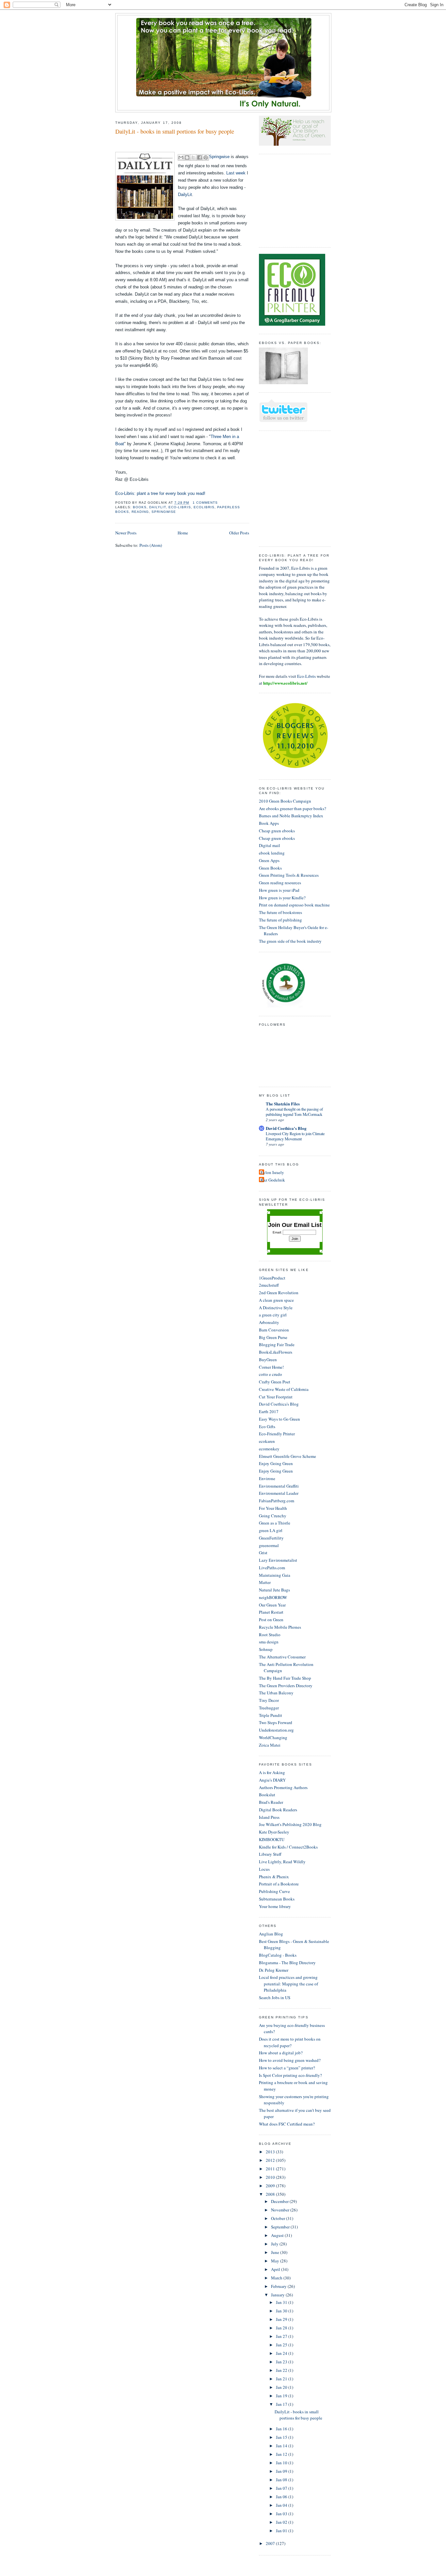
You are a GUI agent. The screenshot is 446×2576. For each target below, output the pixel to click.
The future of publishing (280, 920)
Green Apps (269, 860)
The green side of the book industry (290, 941)
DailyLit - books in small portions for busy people (175, 131)
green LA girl (271, 1530)
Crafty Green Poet (275, 1382)
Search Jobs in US (275, 1997)
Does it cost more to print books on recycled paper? (290, 2042)
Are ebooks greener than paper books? (293, 808)
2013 (271, 2152)
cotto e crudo (271, 1374)
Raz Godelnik (273, 1180)
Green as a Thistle (275, 1523)
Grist (263, 1553)
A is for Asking (272, 1772)
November (281, 2210)
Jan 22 (282, 2370)
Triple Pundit (271, 1715)
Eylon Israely (272, 1172)
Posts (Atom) (151, 545)
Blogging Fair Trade (277, 1345)
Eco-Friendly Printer (277, 1434)
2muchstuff (269, 1285)
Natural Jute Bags (274, 1590)
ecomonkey (269, 1449)
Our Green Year (272, 1605)
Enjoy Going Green (276, 1463)
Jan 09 (282, 2471)
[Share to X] (193, 157)
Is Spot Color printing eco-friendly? (290, 2075)
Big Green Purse (273, 1337)
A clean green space (276, 1300)
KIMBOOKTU (272, 1839)
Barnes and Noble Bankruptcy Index (291, 816)
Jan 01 (282, 2531)
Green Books (270, 868)
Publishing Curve (274, 1891)
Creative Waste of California (284, 1389)
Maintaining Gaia (275, 1575)
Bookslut (267, 1795)
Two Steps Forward (276, 1722)
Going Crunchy (273, 1516)
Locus (264, 1869)
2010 (271, 2177)
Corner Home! (271, 1367)
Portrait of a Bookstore (279, 1884)
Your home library (275, 1906)
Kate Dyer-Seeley (274, 1832)
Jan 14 (282, 2446)
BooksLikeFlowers (276, 1352)
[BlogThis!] (187, 157)
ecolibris (204, 507)
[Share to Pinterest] (206, 157)
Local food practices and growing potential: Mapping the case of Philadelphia (288, 1984)
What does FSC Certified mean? (287, 2124)
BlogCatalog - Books (278, 1955)
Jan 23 (282, 2362)
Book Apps (269, 823)
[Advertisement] (279, 200)
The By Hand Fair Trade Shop (285, 1678)
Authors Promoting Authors (283, 1787)
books (140, 507)
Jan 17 (282, 2404)
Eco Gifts (267, 1427)
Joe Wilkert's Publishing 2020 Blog (290, 1824)
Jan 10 (282, 2463)
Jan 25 (282, 2345)
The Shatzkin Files (283, 1104)
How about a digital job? (281, 2053)
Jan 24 (282, 2353)
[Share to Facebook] (199, 157)
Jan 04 (282, 2505)
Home (183, 533)
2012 (271, 2160)
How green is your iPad (279, 890)
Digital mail (270, 845)
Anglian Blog (271, 1934)
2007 (271, 2543)
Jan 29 (282, 2319)
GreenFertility (271, 1538)
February (279, 2286)
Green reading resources (280, 883)
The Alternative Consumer (282, 1657)
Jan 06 (282, 2497)
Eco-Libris (306, 676)
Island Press (269, 1817)
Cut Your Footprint (276, 1397)
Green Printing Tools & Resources (289, 875)
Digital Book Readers (278, 1810)
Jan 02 (282, 2522)
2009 (271, 2186)
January (278, 2295)
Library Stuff (270, 1854)
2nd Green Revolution (279, 1293)
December (280, 2201)
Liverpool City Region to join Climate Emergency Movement (295, 1136)
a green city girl (273, 1315)
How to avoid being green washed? (290, 2060)
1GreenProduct (272, 1278)
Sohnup (266, 1649)
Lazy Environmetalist (278, 1560)
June (276, 2252)
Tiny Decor (269, 1700)
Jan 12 (282, 2454)
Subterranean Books (277, 1899)
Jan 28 (282, 2328)
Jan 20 (282, 2387)
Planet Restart (271, 1612)
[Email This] (181, 157)
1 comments (205, 503)
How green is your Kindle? (282, 898)
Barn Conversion (274, 1330)
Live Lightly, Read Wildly (282, 1862)
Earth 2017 (269, 1411)
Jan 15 (282, 2437)
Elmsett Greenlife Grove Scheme (287, 1456)
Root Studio (270, 1635)
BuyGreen (268, 1360)
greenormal (269, 1545)
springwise (164, 512)
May (276, 2261)
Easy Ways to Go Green (279, 1419)
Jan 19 (282, 2396)
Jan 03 (282, 2514)
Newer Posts (126, 533)
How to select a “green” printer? (287, 2068)
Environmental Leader (279, 1493)
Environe (267, 1478)
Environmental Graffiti (279, 1486)
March (277, 2278)
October (279, 2218)
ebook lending (272, 853)
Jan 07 (282, 2488)
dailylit (158, 507)
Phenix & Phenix (274, 1877)
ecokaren (267, 1441)
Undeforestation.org (276, 1730)
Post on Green (271, 1620)
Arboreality (269, 1322)
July (275, 2244)
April (276, 2269)
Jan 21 (282, 2379)
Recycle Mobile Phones (280, 1627)
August (278, 2235)
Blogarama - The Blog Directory (287, 1963)
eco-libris (180, 507)
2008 (271, 2194)
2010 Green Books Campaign (285, 801)
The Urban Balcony (276, 1693)
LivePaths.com (272, 1568)
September (281, 2227)
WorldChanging (273, 1737)
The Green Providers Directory (286, 1686)
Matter (265, 1582)
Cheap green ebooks (277, 831)
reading (140, 512)
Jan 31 (282, 2302)
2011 (271, 2169)
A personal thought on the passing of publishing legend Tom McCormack (294, 1112)
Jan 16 (282, 2429)
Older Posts (239, 533)
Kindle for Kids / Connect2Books (288, 1847)
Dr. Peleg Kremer (274, 1970)
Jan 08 (282, 2480)
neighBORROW (273, 1597)
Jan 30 (282, 2311)
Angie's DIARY (272, 1780)
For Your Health (273, 1508)
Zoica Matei (270, 1745)
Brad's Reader (271, 1802)
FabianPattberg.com (277, 1501)
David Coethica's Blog (286, 1128)
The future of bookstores (280, 912)
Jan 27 (282, 2336)
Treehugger (269, 1708)
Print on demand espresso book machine (294, 905)
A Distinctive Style (276, 1308)
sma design (269, 1642)
